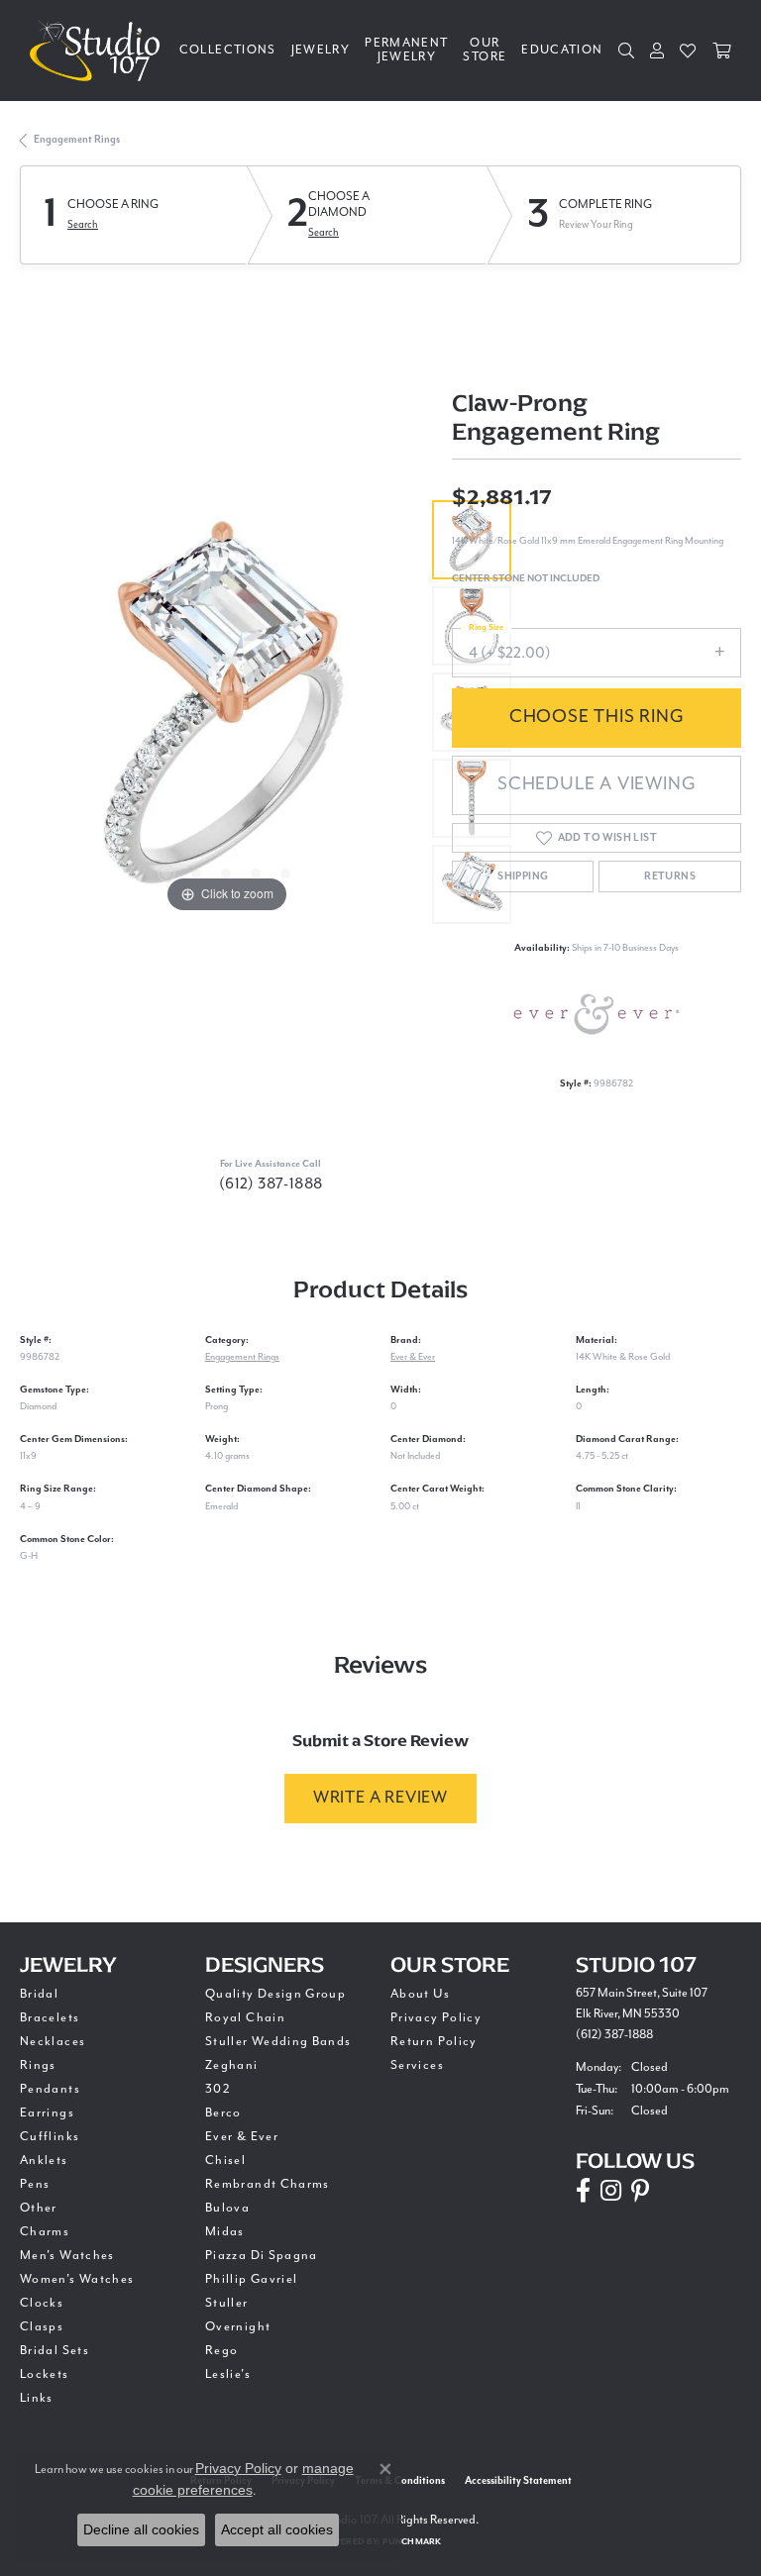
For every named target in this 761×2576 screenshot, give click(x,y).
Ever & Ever (413, 1357)
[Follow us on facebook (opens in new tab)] (583, 2191)
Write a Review (380, 1798)
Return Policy (434, 2042)
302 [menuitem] (218, 2089)
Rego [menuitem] (221, 2351)
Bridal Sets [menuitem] (54, 2351)
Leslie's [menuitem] (228, 2374)
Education (562, 50)
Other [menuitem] (39, 2208)
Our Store (485, 50)
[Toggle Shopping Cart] (722, 51)
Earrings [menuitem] (47, 2113)
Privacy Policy (436, 2018)
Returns (670, 876)
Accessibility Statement (518, 2481)
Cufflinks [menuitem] (50, 2137)
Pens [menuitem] (35, 2184)
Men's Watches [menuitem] (67, 2256)
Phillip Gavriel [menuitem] (251, 2279)
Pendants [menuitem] (50, 2089)
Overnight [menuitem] (238, 2327)
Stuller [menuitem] (227, 2303)
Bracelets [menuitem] (50, 2018)
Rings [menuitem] (38, 2065)
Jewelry (321, 50)
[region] (226, 712)
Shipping (523, 876)
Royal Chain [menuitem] (245, 2018)
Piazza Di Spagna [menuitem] (262, 2256)
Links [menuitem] (37, 2398)
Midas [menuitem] (225, 2232)
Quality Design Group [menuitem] (275, 1994)
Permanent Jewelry (406, 50)
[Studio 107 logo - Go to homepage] (100, 51)
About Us (420, 1994)
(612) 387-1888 (271, 1184)
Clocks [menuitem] (42, 2303)
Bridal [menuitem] (39, 1994)
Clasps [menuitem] (42, 2327)
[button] (166, 874)
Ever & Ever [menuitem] (242, 2137)
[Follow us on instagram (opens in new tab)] (611, 2191)
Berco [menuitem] (223, 2113)
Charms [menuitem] (45, 2232)
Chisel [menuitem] (225, 2161)
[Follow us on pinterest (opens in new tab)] (640, 2191)
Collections (228, 50)
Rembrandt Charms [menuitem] (268, 2184)
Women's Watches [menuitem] (77, 2279)
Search (83, 225)
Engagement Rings (77, 140)
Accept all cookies (277, 2529)
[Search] (627, 51)
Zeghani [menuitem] (232, 2065)
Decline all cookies (141, 2529)
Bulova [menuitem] (227, 2208)
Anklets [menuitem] (44, 2161)
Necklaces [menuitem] (53, 2042)
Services (417, 2065)
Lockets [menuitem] (45, 2374)
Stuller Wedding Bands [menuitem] (278, 2042)
